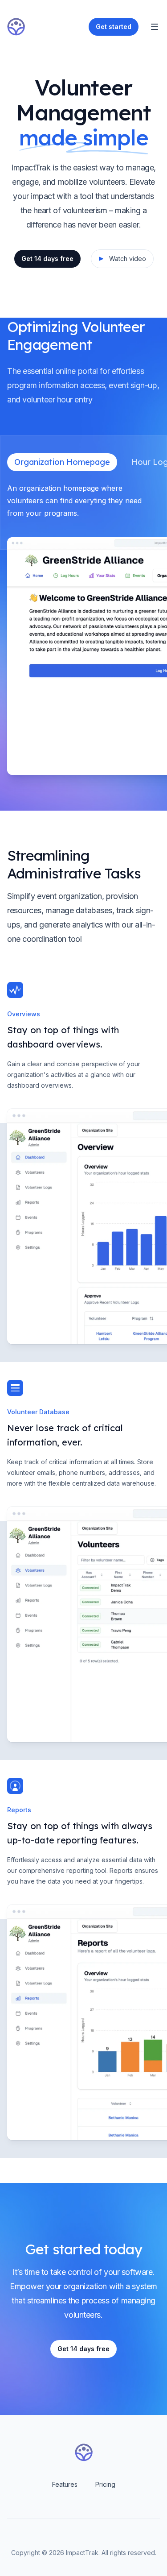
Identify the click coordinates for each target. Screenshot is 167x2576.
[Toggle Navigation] (155, 27)
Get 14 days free (47, 259)
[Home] (16, 27)
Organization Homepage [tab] (62, 462)
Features (65, 2484)
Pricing (105, 2484)
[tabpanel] (83, 628)
